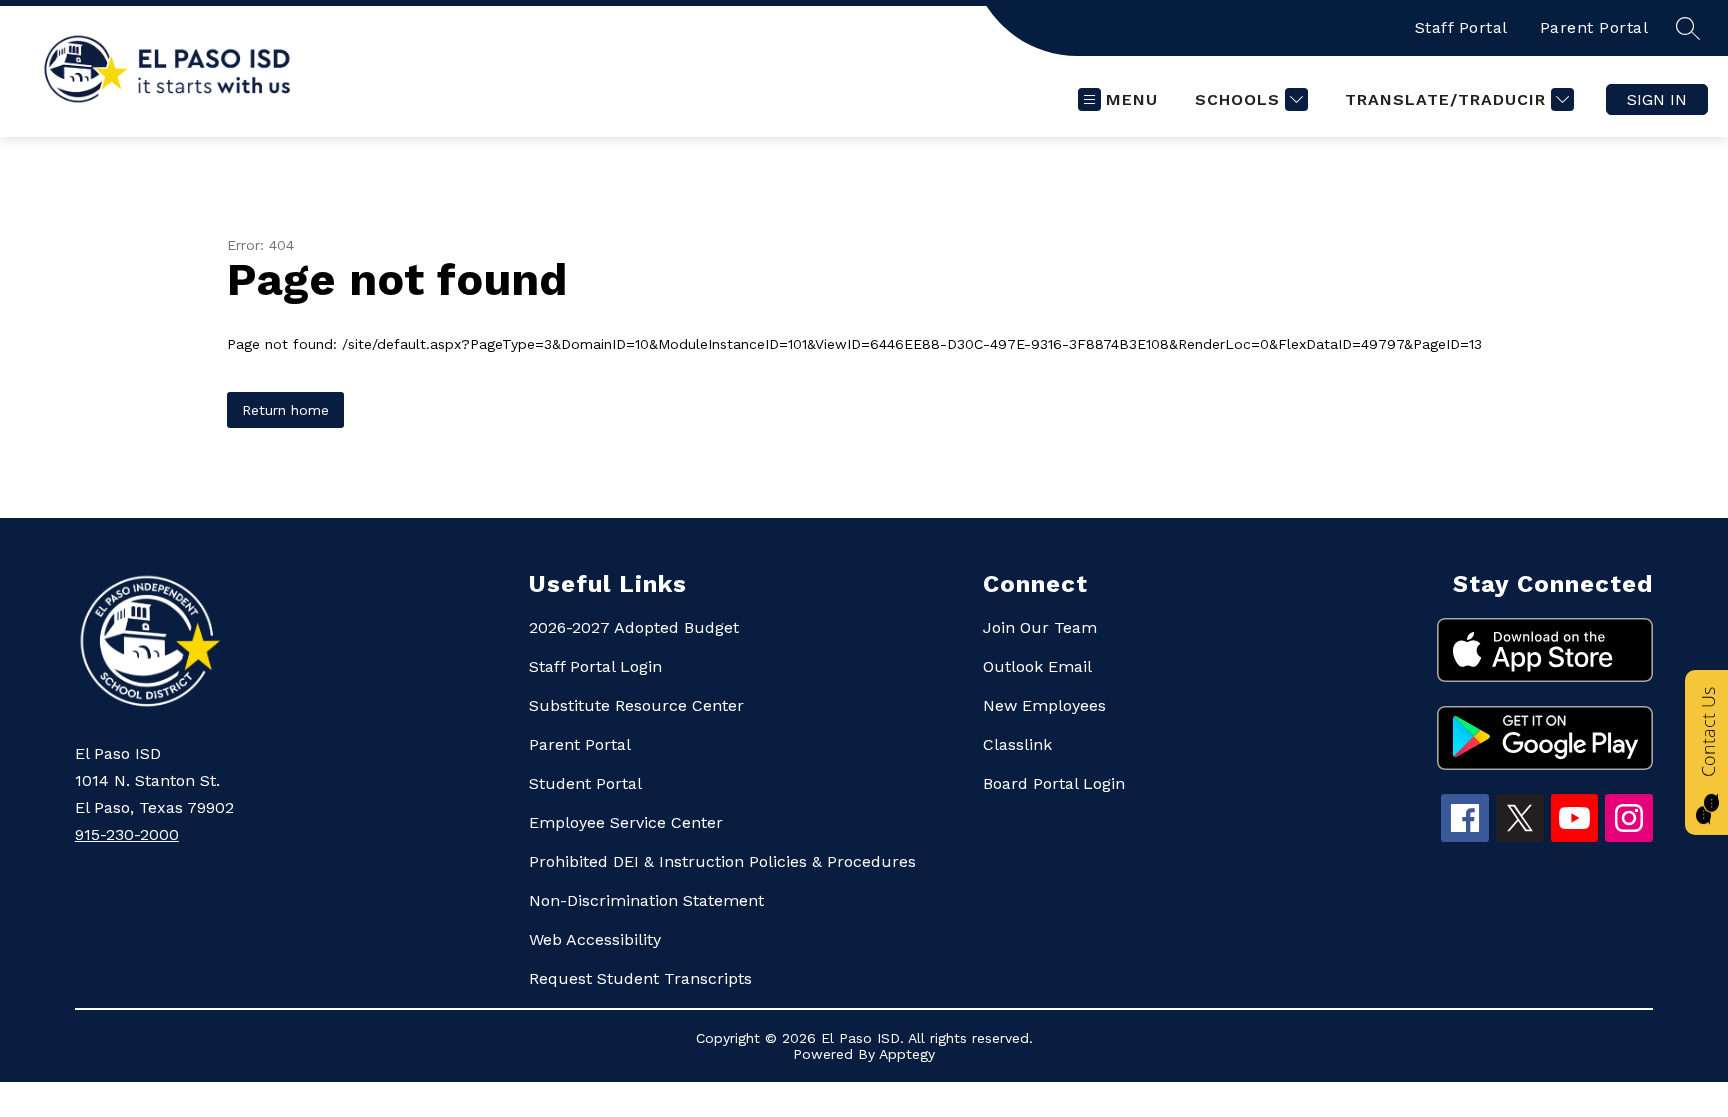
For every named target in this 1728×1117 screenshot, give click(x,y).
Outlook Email (1037, 666)
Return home (285, 410)
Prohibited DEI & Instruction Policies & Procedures (722, 861)
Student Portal (585, 783)
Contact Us (1708, 732)
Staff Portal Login (595, 666)
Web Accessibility (595, 939)
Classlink (1017, 744)
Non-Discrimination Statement (646, 900)
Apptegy (907, 1054)
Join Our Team (1040, 627)
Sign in (1657, 99)
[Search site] (1688, 28)
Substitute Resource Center (636, 705)
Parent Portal (1594, 27)
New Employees (1044, 705)
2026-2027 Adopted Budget (634, 627)
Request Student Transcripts (640, 978)
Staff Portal (1461, 27)
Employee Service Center (626, 822)
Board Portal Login (1054, 783)
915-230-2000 (127, 834)
